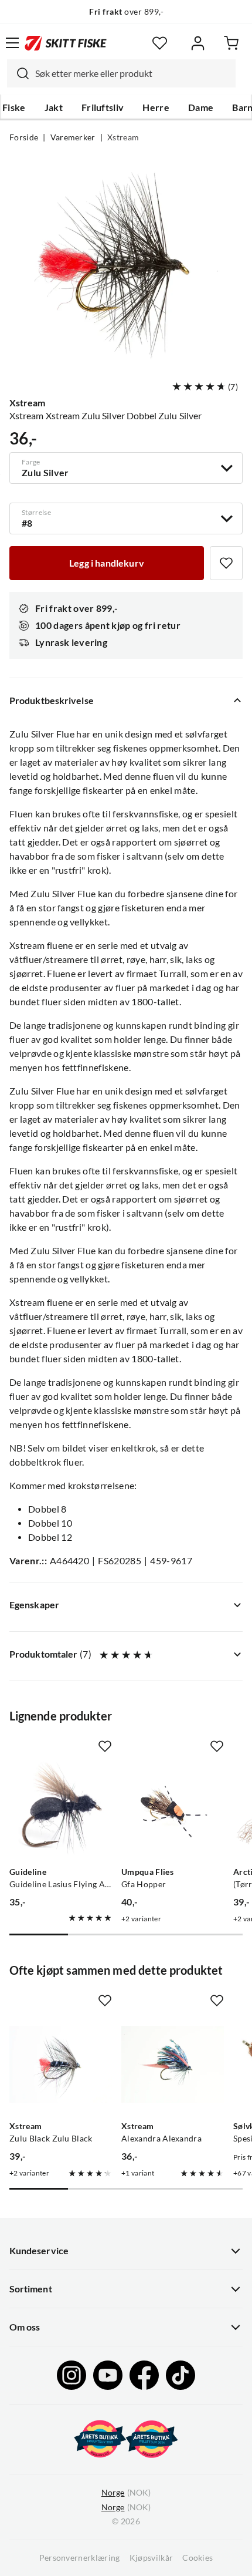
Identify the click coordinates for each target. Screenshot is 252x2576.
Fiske (14, 107)
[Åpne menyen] (12, 43)
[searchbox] (132, 73)
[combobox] (121, 73)
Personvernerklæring (80, 2558)
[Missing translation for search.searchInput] (18, 73)
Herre (156, 107)
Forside (24, 137)
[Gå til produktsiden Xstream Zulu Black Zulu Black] (61, 2064)
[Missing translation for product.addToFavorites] (226, 563)
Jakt (54, 107)
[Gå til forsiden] (66, 43)
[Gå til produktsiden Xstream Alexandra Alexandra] (173, 2064)
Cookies (197, 2558)
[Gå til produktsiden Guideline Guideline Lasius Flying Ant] (61, 1810)
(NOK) (126, 2493)
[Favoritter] (160, 43)
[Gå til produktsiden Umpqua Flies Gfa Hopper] (173, 1810)
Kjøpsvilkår (151, 2558)
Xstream (123, 137)
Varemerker (73, 137)
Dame (201, 107)
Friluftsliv (103, 107)
